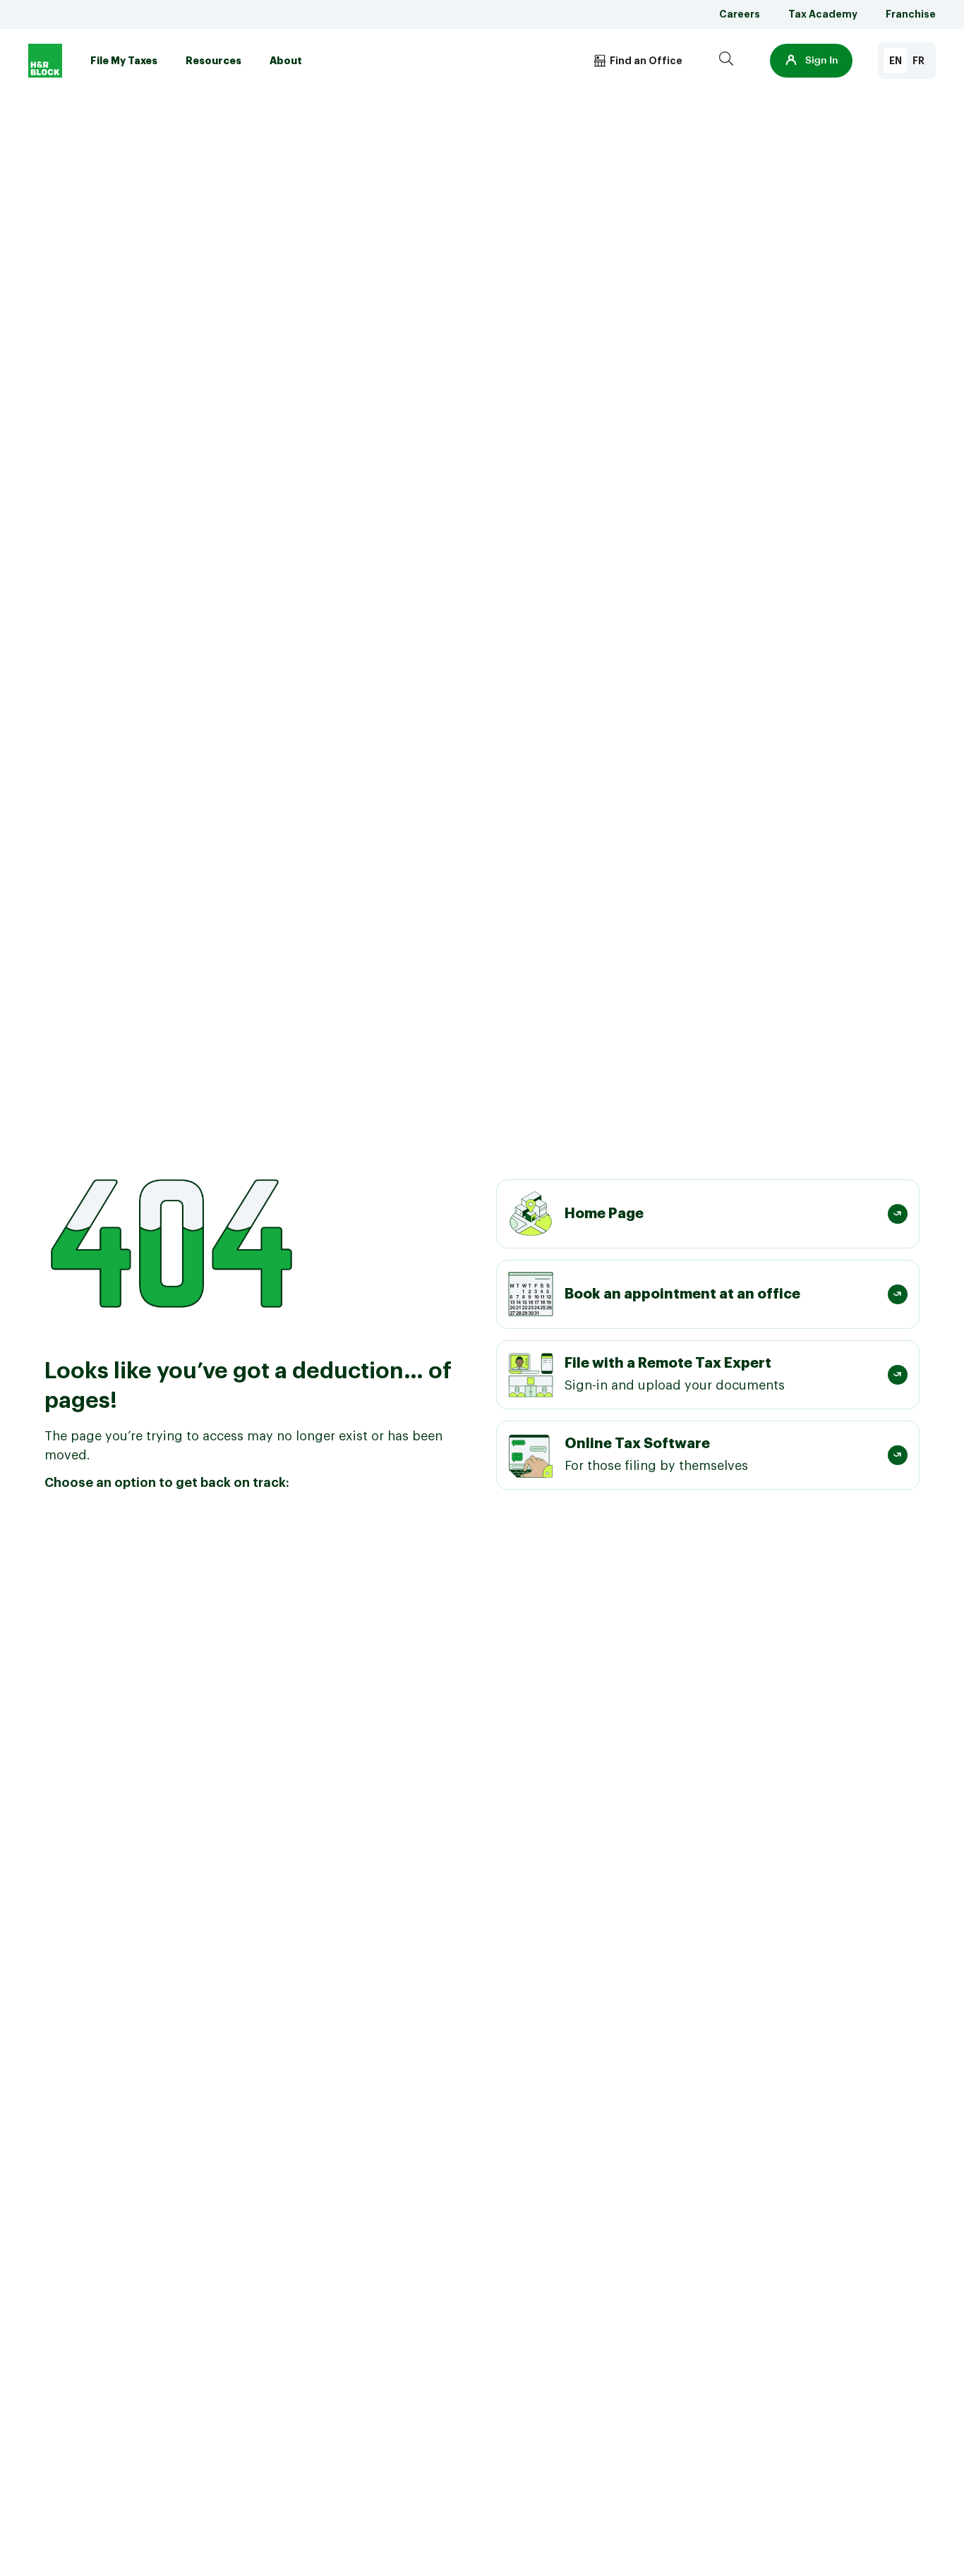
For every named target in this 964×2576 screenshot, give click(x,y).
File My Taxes (124, 61)
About (286, 61)
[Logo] (45, 61)
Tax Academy (823, 14)
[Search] (726, 61)
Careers (740, 14)
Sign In (822, 61)
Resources (213, 61)
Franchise (911, 14)
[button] (811, 61)
